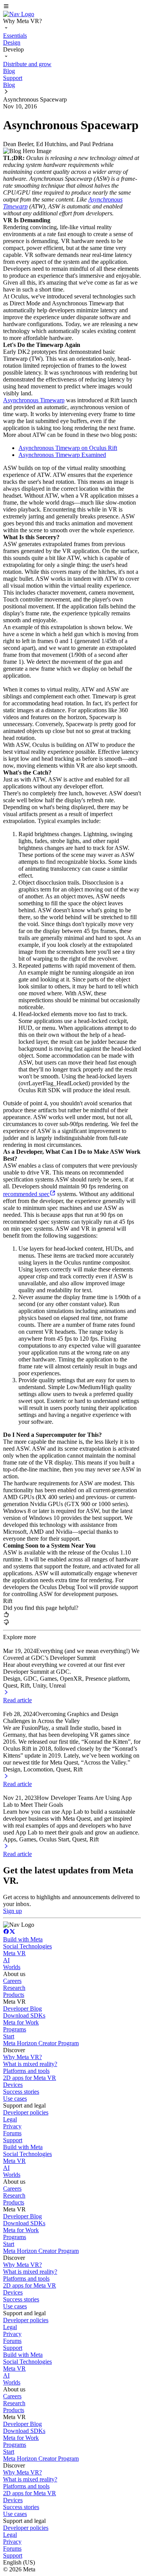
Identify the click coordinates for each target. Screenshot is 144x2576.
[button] (72, 7)
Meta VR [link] (14, 1953)
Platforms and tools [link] (26, 2071)
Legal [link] (10, 2119)
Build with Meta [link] (23, 1939)
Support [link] (13, 2140)
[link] (19, 14)
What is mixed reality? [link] (30, 2064)
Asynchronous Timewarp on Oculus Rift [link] (68, 448)
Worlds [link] (12, 1967)
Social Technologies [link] (27, 1946)
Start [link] (9, 2036)
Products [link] (14, 1995)
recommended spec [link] (26, 1194)
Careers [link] (12, 1981)
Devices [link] (13, 2085)
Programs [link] (15, 2029)
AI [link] (6, 1960)
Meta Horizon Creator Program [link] (41, 2043)
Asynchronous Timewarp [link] (34, 400)
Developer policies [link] (26, 2112)
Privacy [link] (12, 2126)
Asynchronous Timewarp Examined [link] (62, 455)
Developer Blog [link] (22, 2009)
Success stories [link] (21, 2092)
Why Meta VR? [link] (22, 2057)
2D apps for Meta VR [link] (30, 2078)
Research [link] (14, 1988)
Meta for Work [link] (21, 2022)
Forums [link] (12, 2133)
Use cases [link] (15, 2099)
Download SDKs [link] (24, 2015)
